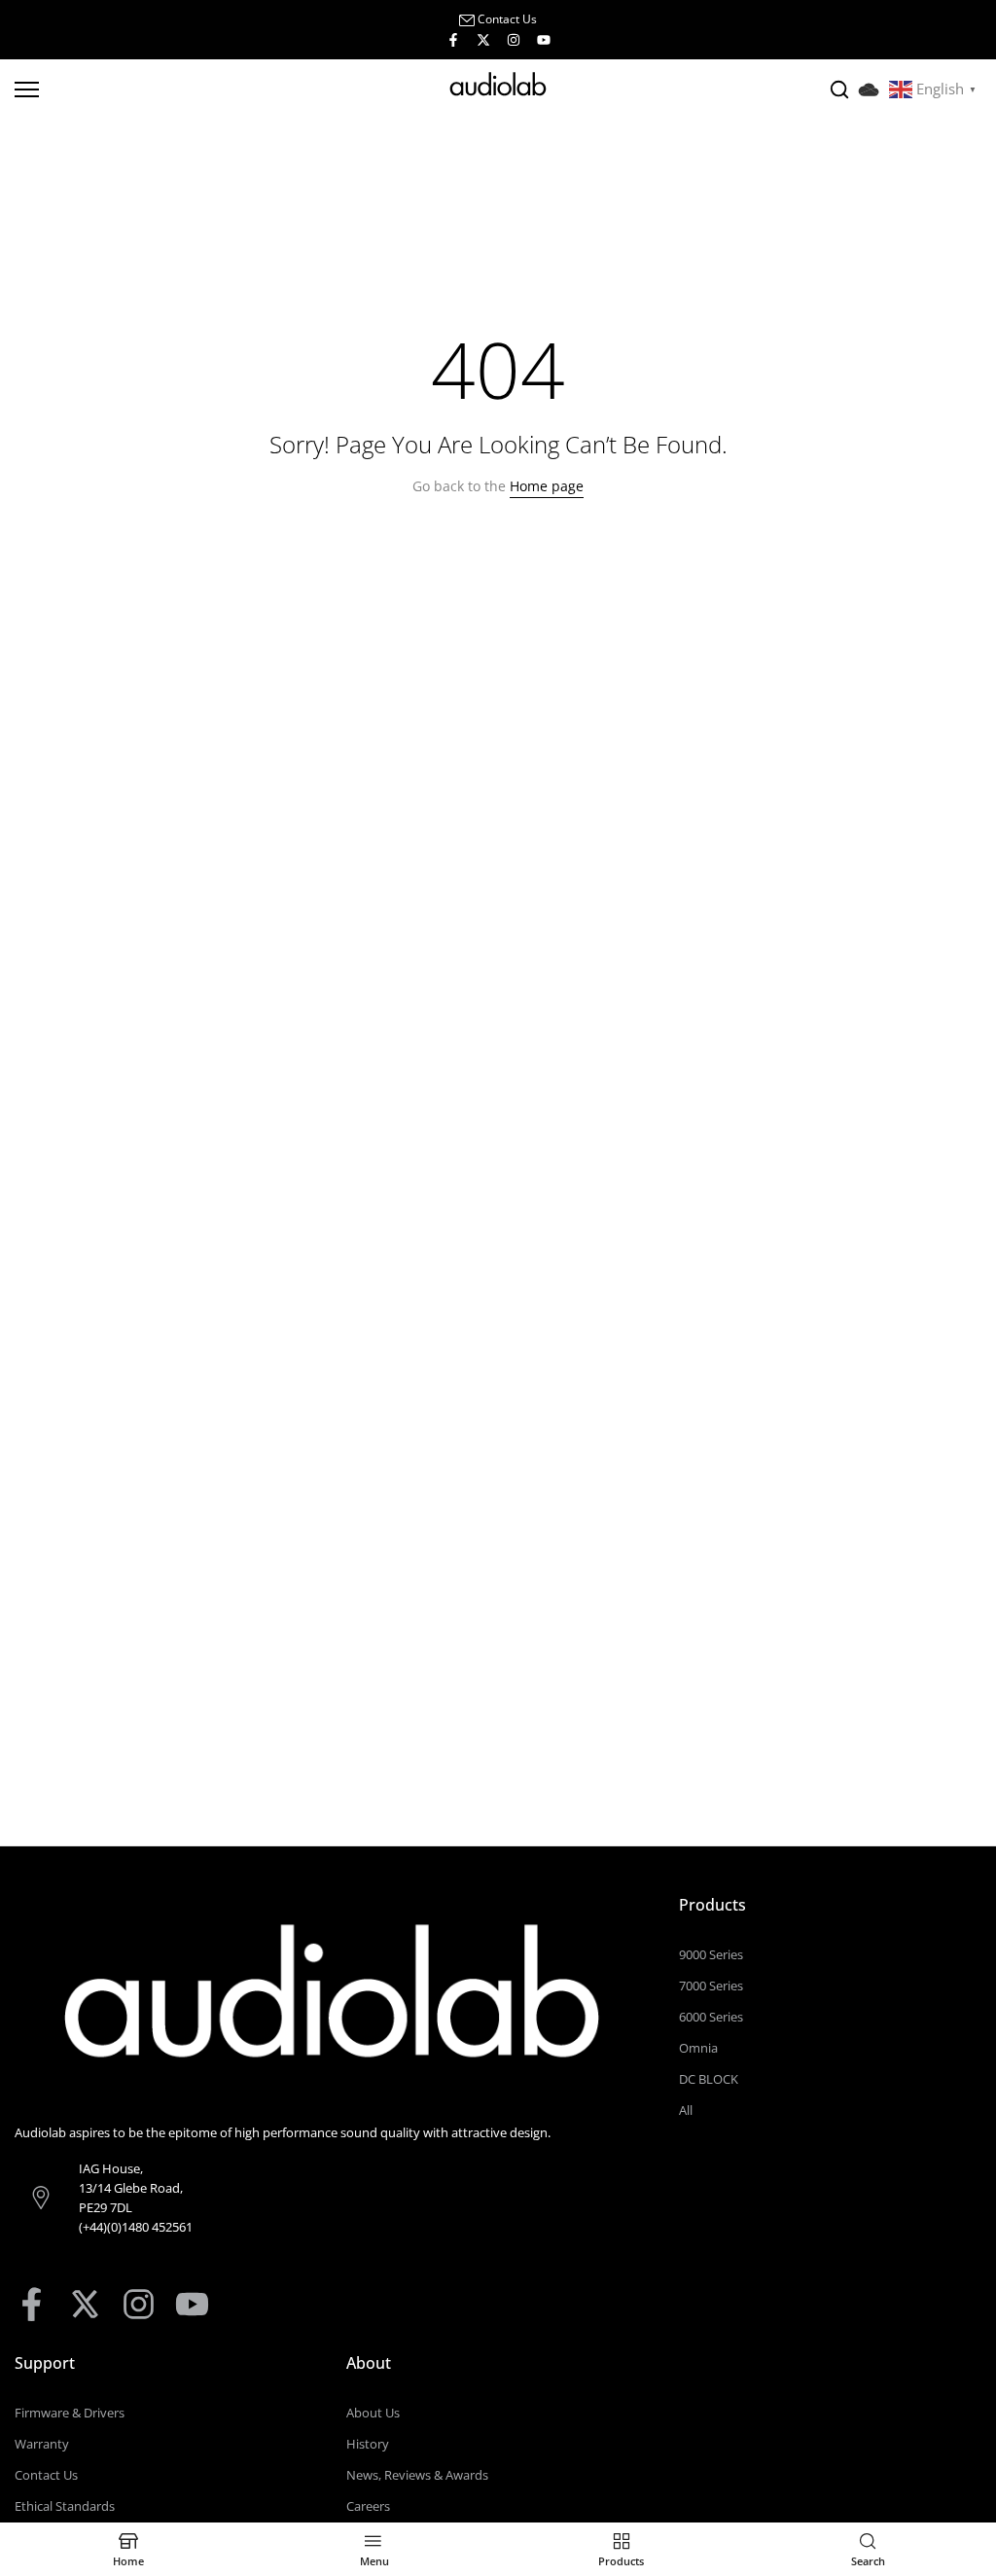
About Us (373, 2413)
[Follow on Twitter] (483, 39)
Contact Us (507, 19)
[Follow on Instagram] (514, 39)
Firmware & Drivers (70, 2413)
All (686, 2110)
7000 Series (711, 1986)
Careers (368, 2506)
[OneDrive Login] (873, 88)
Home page (547, 486)
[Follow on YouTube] (544, 39)
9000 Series (711, 1954)
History (368, 2444)
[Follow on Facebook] (453, 39)
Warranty (42, 2444)
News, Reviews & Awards (417, 2475)
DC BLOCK (709, 2079)
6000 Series (711, 2017)
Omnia (698, 2048)
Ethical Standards (65, 2506)
